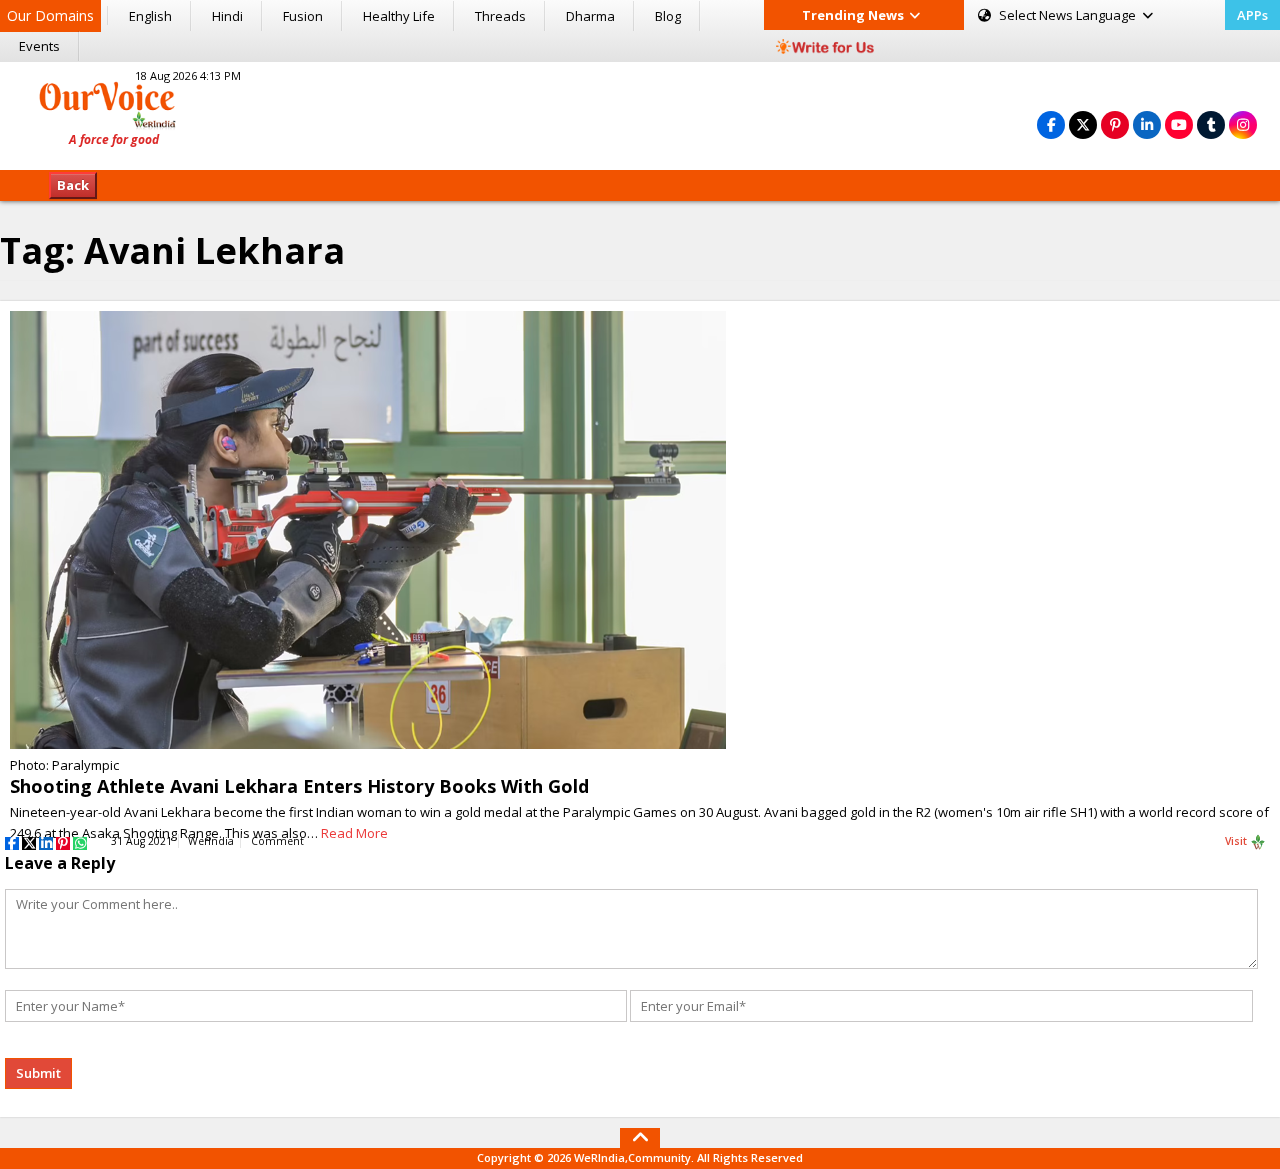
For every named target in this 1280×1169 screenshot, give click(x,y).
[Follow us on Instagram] (1243, 124)
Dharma (590, 16)
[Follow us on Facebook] (1051, 124)
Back (73, 185)
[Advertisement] (640, 113)
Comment (277, 841)
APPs (1252, 15)
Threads (500, 16)
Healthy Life (399, 16)
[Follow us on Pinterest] (1115, 124)
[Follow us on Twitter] (1083, 124)
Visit (1237, 841)
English (150, 16)
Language (1069, 15)
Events (39, 46)
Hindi (227, 16)
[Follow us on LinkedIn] (1147, 124)
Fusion (303, 16)
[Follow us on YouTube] (1179, 124)
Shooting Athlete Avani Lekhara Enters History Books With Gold (299, 786)
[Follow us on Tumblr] (1211, 124)
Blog (668, 16)
